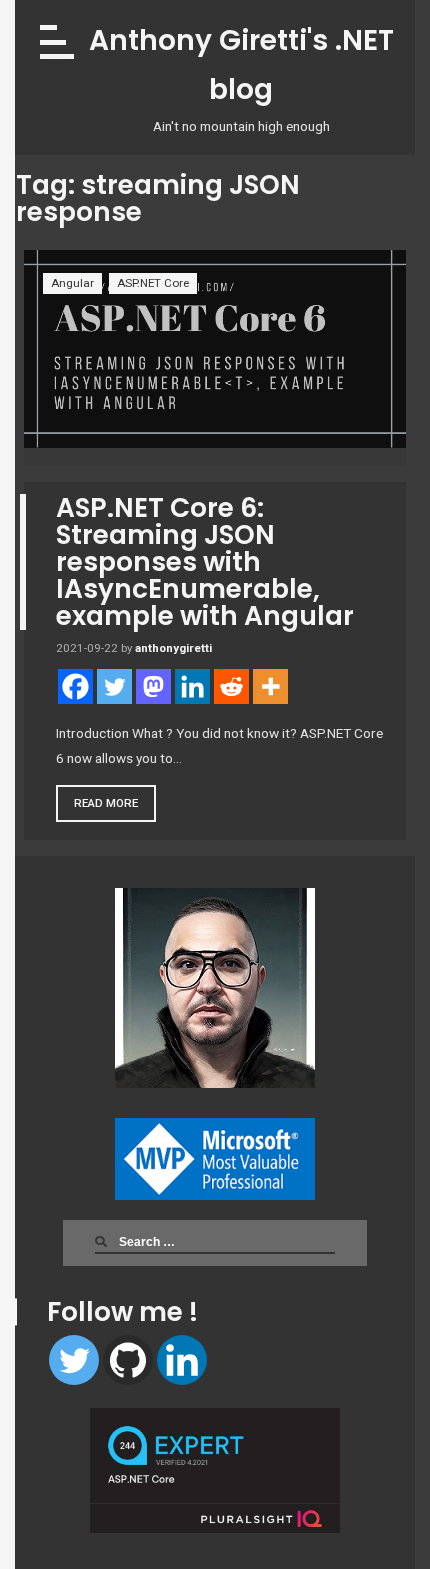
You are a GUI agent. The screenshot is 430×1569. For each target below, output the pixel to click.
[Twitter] (74, 1360)
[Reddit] (231, 686)
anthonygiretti (173, 648)
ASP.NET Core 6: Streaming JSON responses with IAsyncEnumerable (205, 562)
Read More (106, 803)
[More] (270, 686)
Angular (72, 283)
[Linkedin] (182, 1360)
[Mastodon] (153, 686)
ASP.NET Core (153, 283)
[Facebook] (75, 686)
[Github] (128, 1360)
